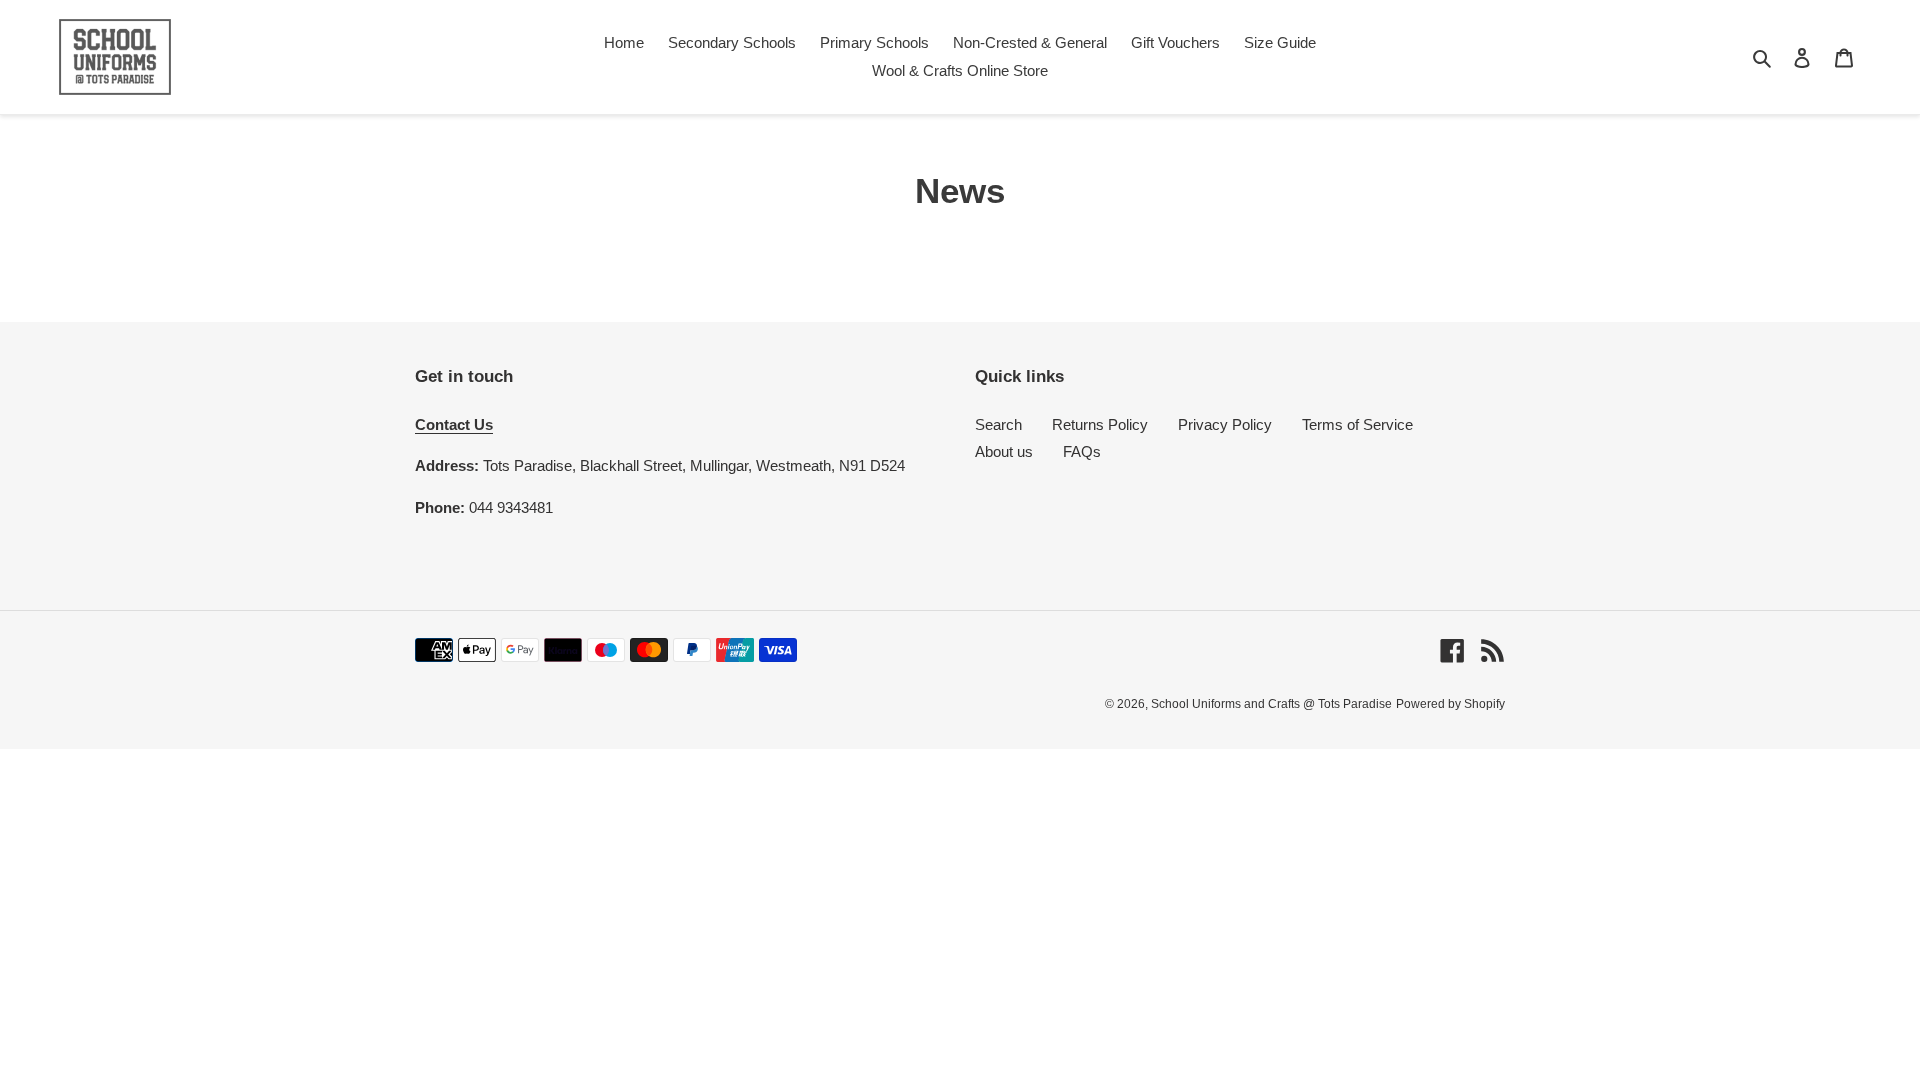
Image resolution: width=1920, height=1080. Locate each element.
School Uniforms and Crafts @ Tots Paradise (1271, 704)
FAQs (1082, 451)
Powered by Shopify (1450, 704)
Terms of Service (1357, 424)
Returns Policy (1100, 424)
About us (1004, 451)
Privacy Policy (1225, 424)
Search (998, 424)
